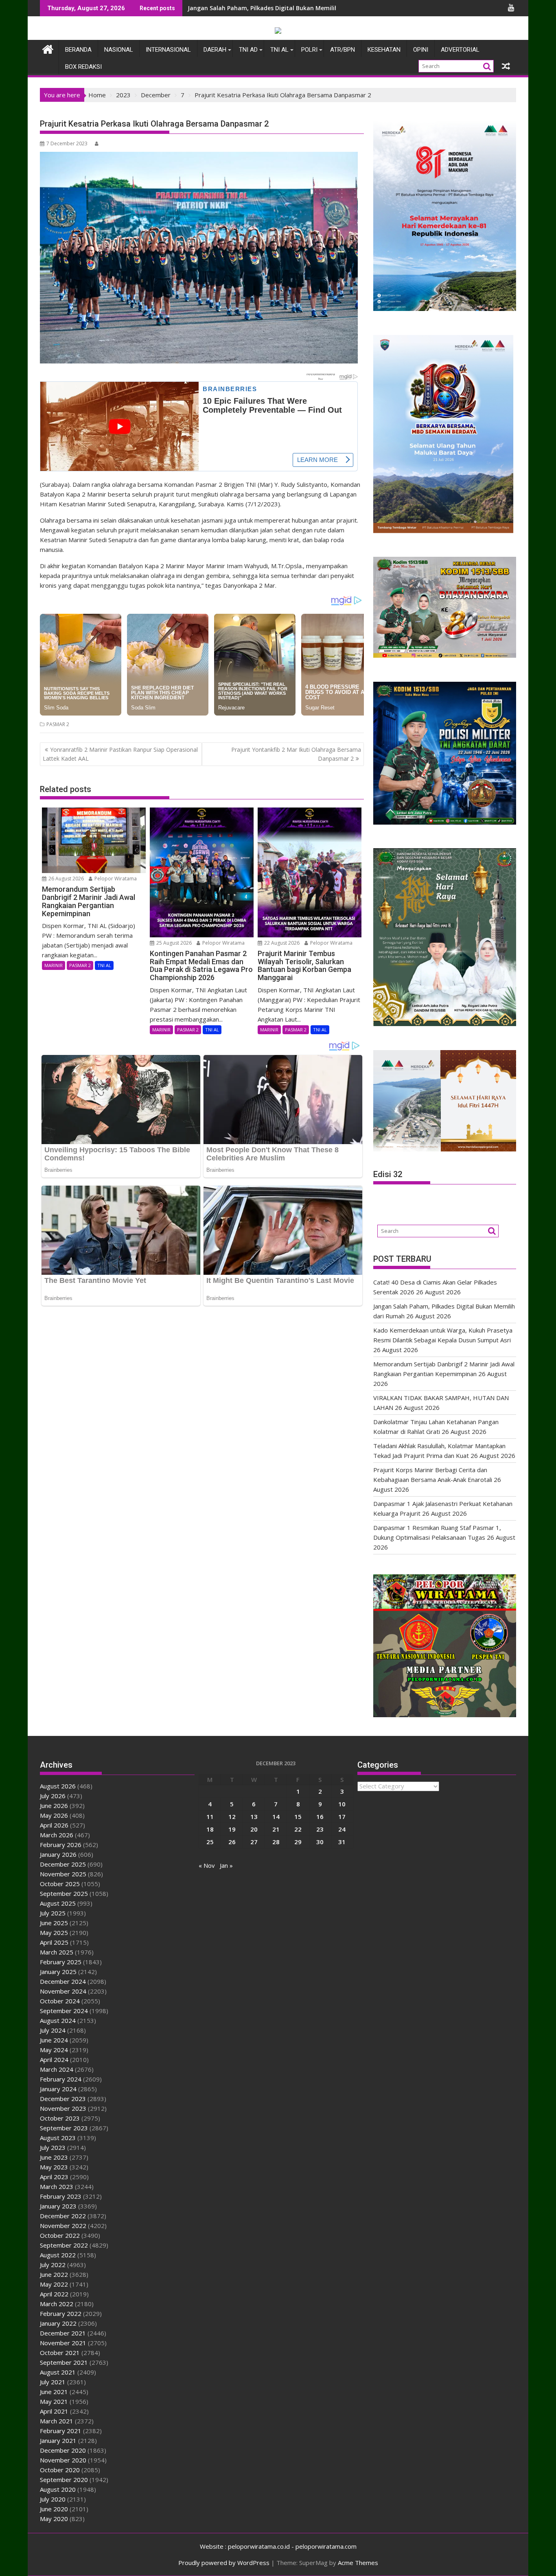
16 (320, 1817)
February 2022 (61, 2313)
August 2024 (58, 2020)
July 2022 (53, 2265)
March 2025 (57, 1952)
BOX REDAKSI (83, 67)
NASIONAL (119, 50)
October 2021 (60, 2353)
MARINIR (54, 965)
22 (298, 1829)
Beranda (78, 50)
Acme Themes (358, 2563)
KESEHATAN (384, 50)
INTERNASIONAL (168, 50)
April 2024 (54, 2059)
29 (298, 1842)
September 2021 (64, 2362)
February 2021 (61, 2431)
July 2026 (53, 1796)
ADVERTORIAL (460, 50)
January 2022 (58, 2323)
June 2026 (54, 1806)
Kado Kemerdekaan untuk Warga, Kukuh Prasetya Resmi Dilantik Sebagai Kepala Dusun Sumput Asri (331, 8)
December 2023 (63, 2099)
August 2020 (58, 2489)
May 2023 (54, 2167)
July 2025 (53, 1913)
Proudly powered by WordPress (224, 2563)
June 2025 (54, 1923)
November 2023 (63, 2108)
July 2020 (53, 2499)
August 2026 (58, 1786)
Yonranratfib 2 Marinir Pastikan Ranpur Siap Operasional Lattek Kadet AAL (120, 754)
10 (342, 1804)
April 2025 (54, 1942)
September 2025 (64, 1893)
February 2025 (61, 1962)
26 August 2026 (66, 879)
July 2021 (53, 2382)
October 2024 (60, 2001)
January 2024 (58, 2089)
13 (254, 1817)
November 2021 (63, 2343)
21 (276, 1829)
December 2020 (63, 2450)
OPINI (421, 50)
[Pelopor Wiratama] (48, 48)
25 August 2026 (173, 943)
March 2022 (57, 2304)
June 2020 (54, 2509)
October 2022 (60, 2235)
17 (342, 1817)
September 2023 (64, 2128)
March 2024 (57, 2069)
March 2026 (57, 1835)
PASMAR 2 (58, 724)
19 (232, 1829)
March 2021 (57, 2421)
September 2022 (64, 2245)
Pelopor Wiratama (115, 879)
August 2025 (58, 1903)
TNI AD (248, 50)
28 (276, 1842)
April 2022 (54, 2294)
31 (342, 1842)
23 (320, 1829)
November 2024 (63, 1991)
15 (298, 1817)
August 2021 (58, 2372)
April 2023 (54, 2177)
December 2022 (63, 2216)
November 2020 (63, 2460)
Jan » (226, 1865)
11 (210, 1817)
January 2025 (58, 1972)
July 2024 (53, 2030)
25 (210, 1842)
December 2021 (63, 2333)
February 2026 (61, 1845)
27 (254, 1842)
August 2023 (58, 2138)
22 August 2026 (281, 943)
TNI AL (279, 50)
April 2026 (54, 1825)
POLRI (309, 50)
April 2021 (54, 2411)
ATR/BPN (343, 50)
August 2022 (58, 2255)
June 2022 (54, 2274)
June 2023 (54, 2157)
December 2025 (63, 1864)
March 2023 (57, 2186)
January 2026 (58, 1854)
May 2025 (54, 1933)
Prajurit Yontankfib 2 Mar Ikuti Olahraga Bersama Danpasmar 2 (296, 754)
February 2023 (61, 2196)
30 (320, 1842)
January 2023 (58, 2206)
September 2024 (64, 2011)
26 (232, 1842)
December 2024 (63, 1981)
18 (210, 1829)
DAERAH (215, 50)
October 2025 (60, 1884)
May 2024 (54, 2050)
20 (254, 1829)
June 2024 (54, 2040)
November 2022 (63, 2226)
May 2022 (54, 2284)
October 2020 (60, 2470)
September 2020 (64, 2480)
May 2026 (54, 1815)
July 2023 (53, 2147)
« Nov (207, 1865)
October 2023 (60, 2118)
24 (342, 1829)
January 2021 (58, 2440)
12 (232, 1817)
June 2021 (54, 2392)
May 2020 (54, 2519)
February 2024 (61, 2079)
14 (276, 1817)
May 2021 (54, 2401)
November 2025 (63, 1874)
